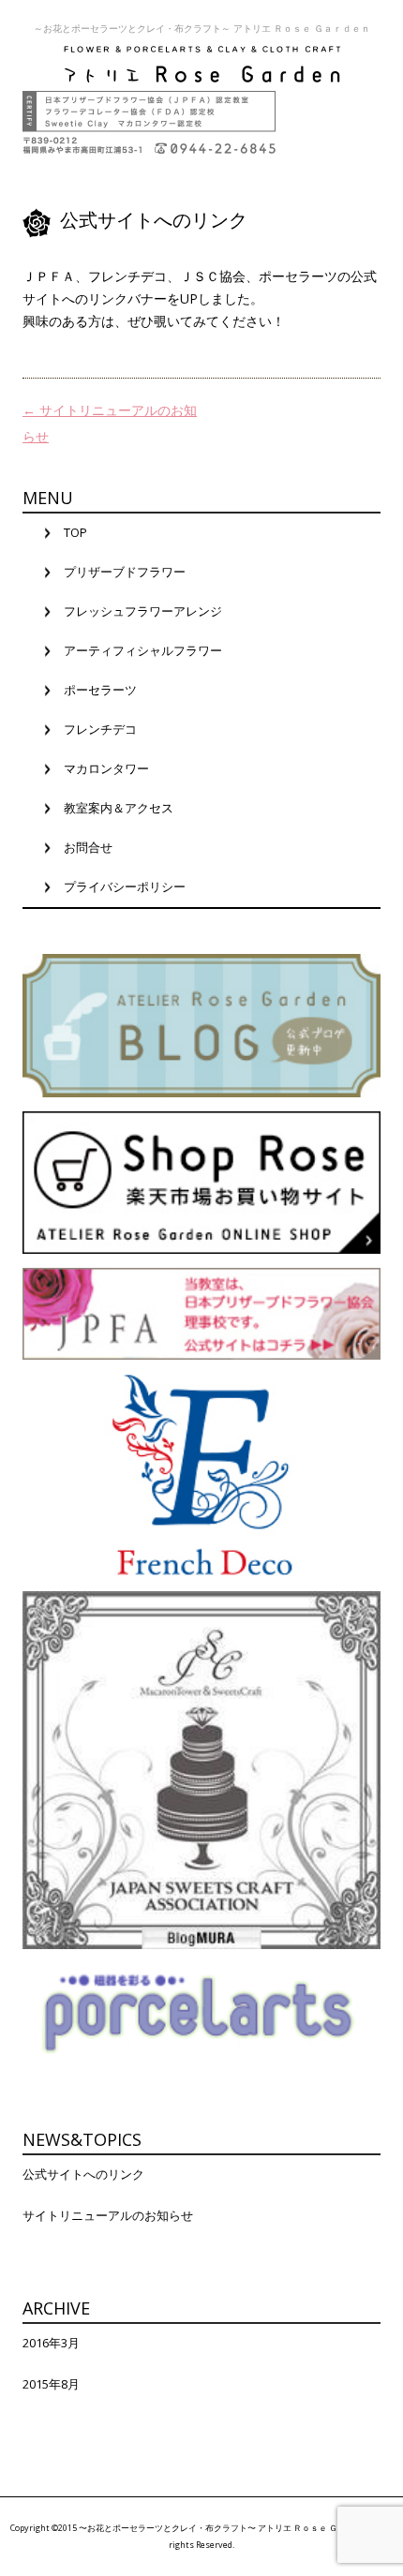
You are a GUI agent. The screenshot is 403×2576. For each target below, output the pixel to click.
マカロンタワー (106, 768)
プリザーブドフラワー (125, 572)
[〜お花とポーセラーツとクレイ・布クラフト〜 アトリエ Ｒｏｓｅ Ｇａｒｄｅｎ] (201, 63)
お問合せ (88, 847)
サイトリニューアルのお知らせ (108, 2215)
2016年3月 (51, 2343)
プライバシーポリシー (125, 886)
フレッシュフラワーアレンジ (143, 611)
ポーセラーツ (100, 690)
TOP (75, 532)
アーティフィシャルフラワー (143, 650)
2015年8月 (51, 2384)
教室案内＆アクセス (119, 808)
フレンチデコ (100, 729)
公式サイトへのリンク (83, 2174)
